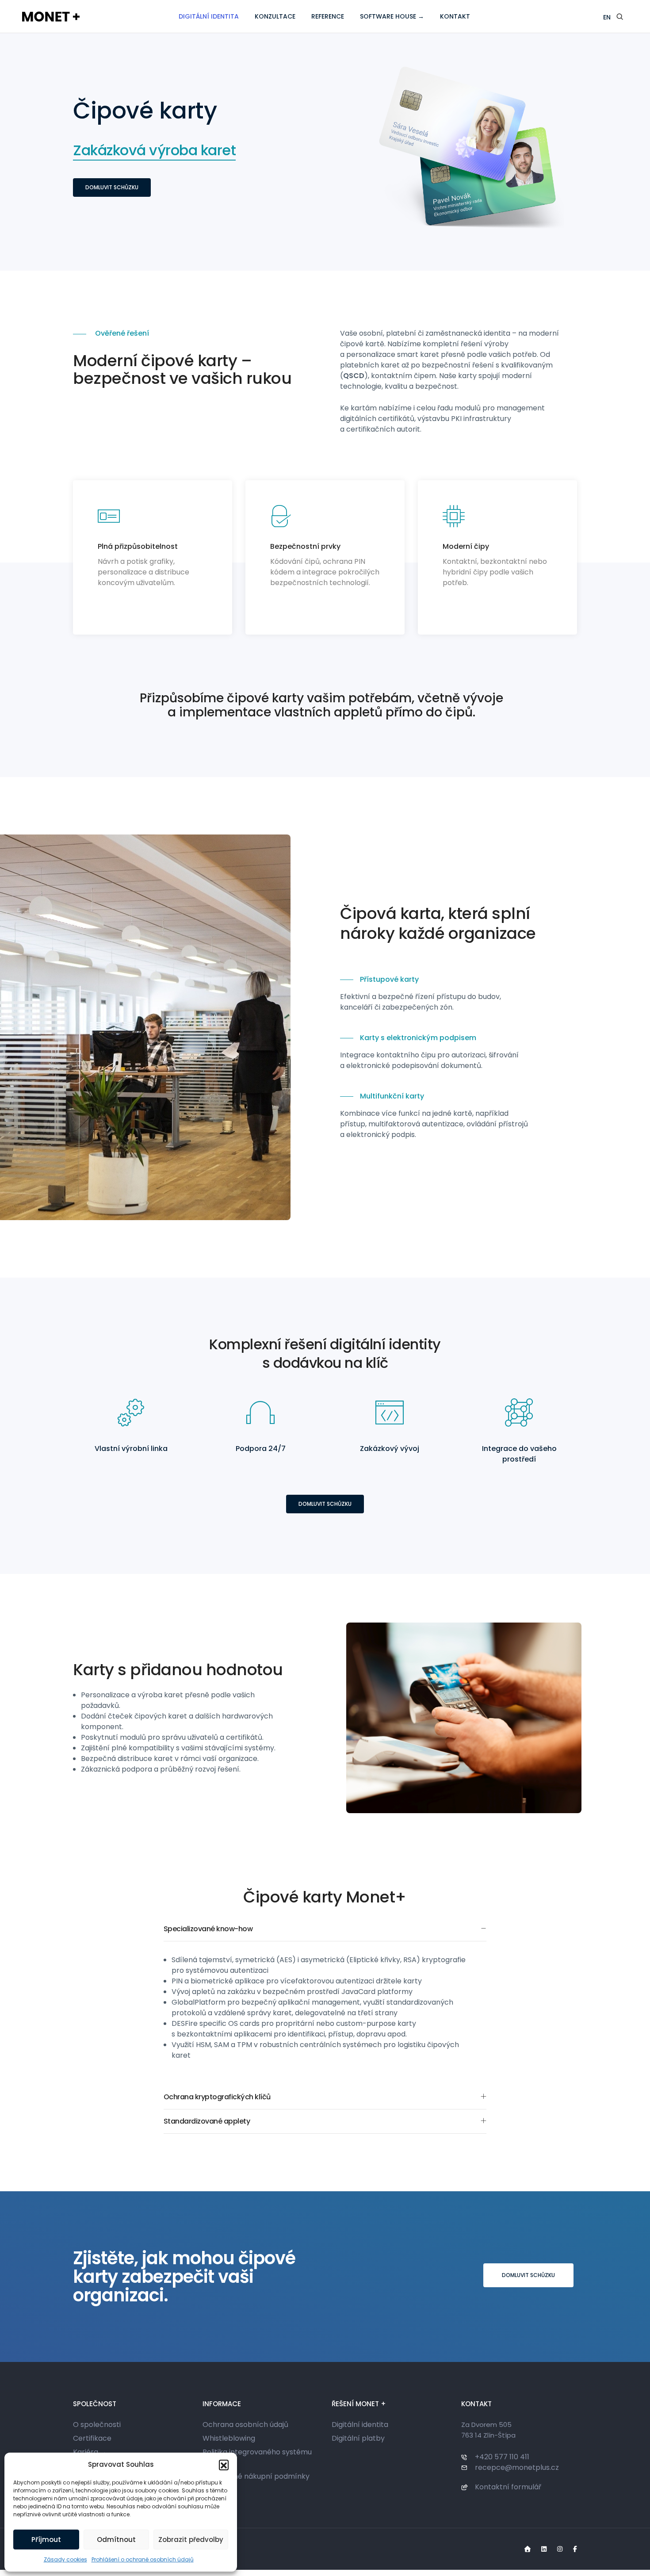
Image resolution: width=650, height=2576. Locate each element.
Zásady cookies (65, 2559)
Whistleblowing (229, 2438)
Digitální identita (209, 16)
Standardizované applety (207, 2121)
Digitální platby (358, 2438)
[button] (224, 2465)
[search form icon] (620, 17)
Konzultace (275, 16)
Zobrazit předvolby (191, 2540)
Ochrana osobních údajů (245, 2425)
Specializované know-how (208, 1929)
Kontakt (455, 16)
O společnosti (97, 2425)
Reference (328, 16)
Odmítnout (116, 2540)
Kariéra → (90, 2452)
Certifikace (92, 2438)
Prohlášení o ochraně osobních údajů (143, 2559)
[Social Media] (528, 2549)
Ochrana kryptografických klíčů (217, 2097)
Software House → (392, 16)
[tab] (325, 1929)
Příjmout (46, 2540)
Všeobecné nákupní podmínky (256, 2476)
